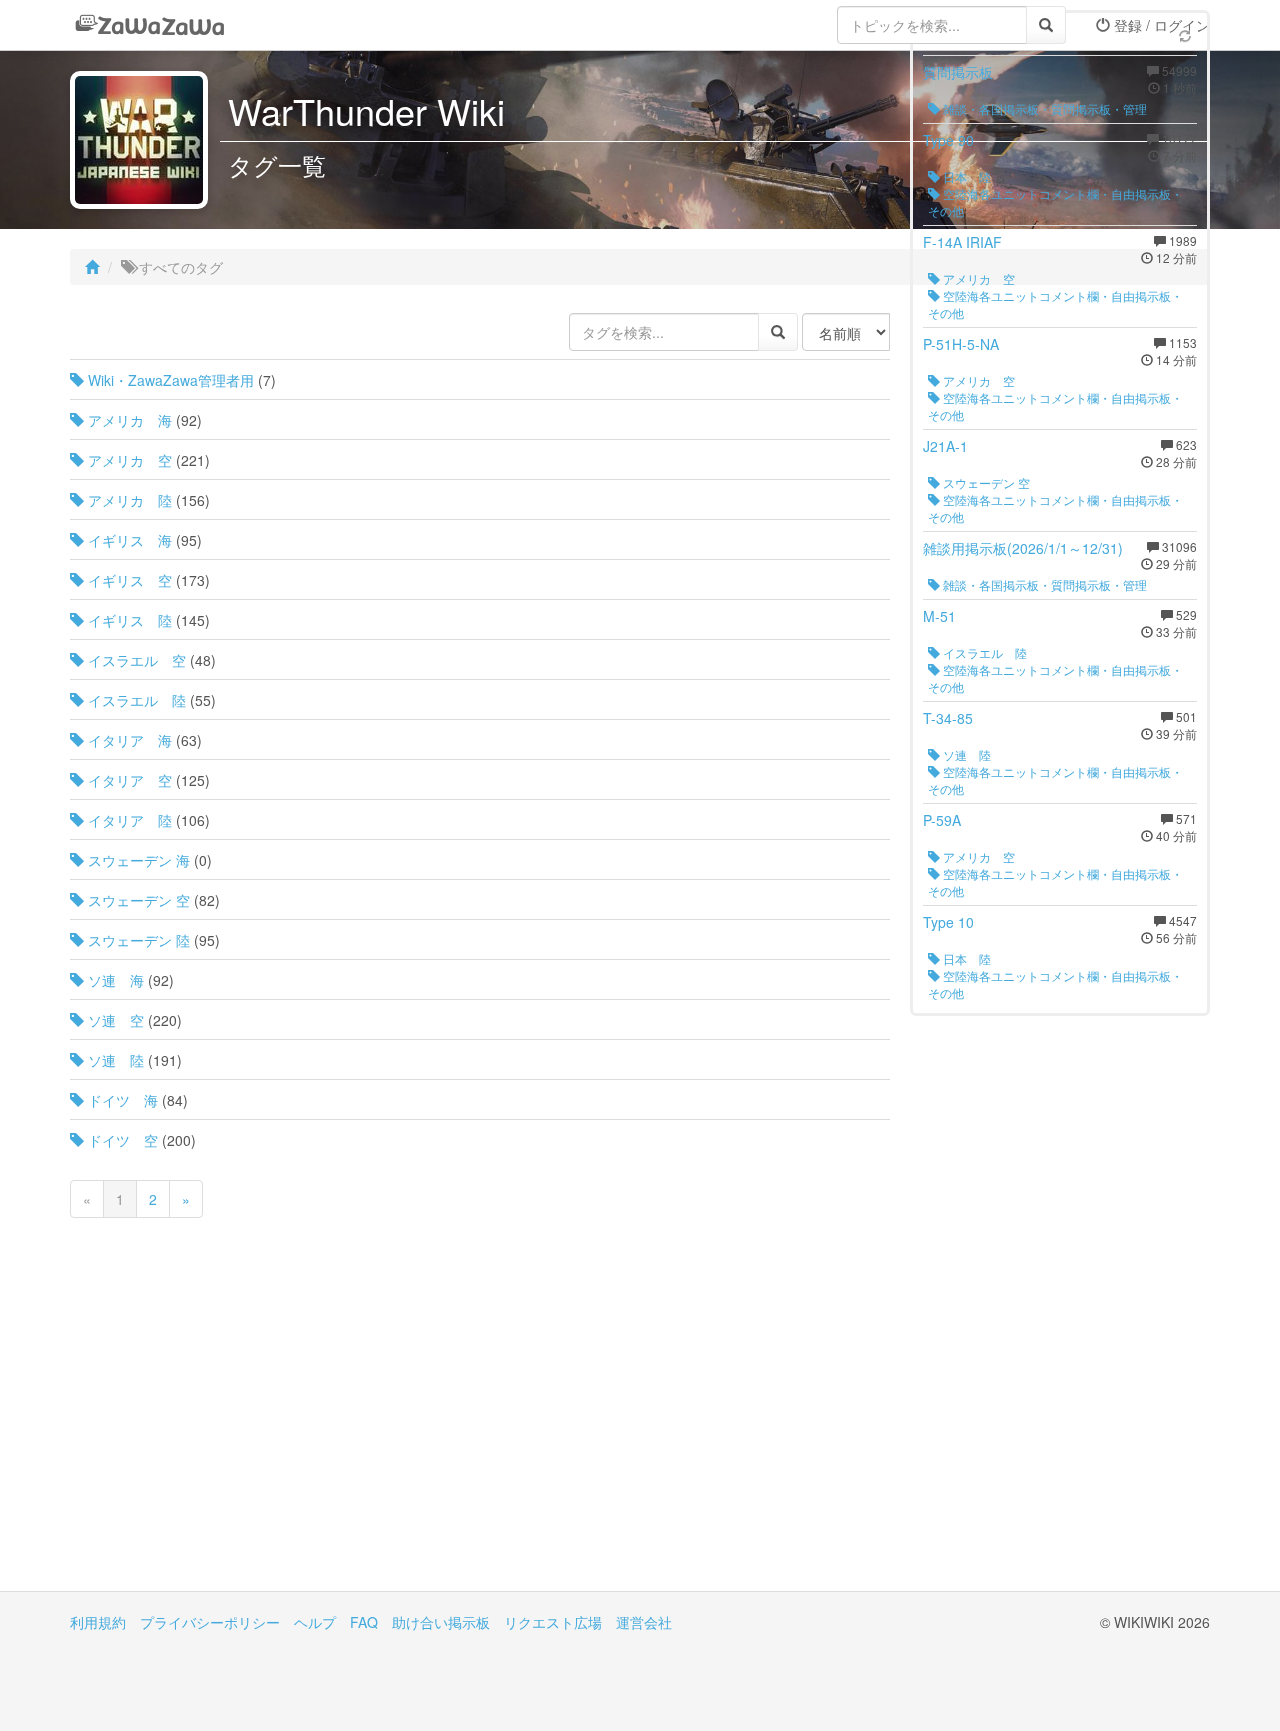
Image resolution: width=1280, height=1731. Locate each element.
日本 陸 (965, 176)
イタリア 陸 (128, 820)
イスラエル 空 (135, 660)
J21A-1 (945, 446)
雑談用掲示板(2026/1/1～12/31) (1023, 548)
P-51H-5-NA (961, 344)
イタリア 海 (128, 740)
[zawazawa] (150, 25)
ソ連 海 (114, 980)
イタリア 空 (128, 780)
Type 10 (948, 922)
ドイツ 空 (121, 1140)
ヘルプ (315, 1622)
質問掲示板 (958, 72)
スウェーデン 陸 (137, 940)
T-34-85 (948, 718)
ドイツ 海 (121, 1100)
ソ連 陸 (114, 1060)
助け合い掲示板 (441, 1622)
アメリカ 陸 (128, 500)
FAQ (364, 1622)
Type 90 (948, 140)
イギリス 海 (128, 540)
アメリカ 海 (128, 420)
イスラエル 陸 (135, 700)
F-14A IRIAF (962, 242)
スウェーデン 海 (137, 860)
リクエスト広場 (553, 1622)
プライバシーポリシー (210, 1622)
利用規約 (98, 1622)
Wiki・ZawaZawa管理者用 (169, 380)
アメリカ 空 (128, 460)
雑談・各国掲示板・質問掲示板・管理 (1043, 108)
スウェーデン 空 (137, 900)
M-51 (939, 616)
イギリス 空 (128, 580)
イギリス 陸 (128, 620)
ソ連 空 (114, 1020)
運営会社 (644, 1622)
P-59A (942, 820)
